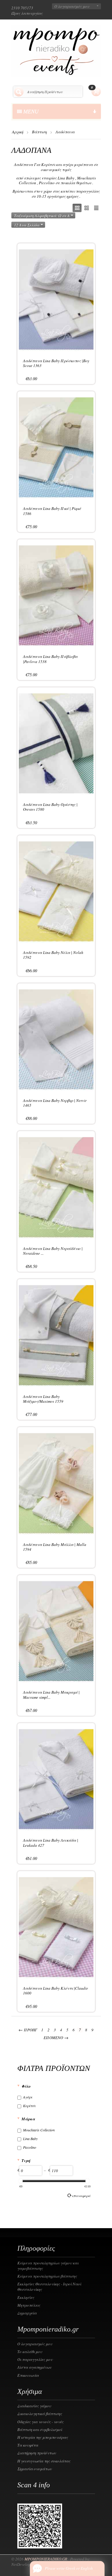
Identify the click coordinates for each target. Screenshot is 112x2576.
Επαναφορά (81, 2196)
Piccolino (30, 2147)
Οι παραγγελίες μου (35, 2359)
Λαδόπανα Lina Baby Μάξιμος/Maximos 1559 (43, 1399)
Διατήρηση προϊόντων (37, 2453)
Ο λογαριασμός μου (72, 6)
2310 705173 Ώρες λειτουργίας (27, 10)
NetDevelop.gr (23, 2564)
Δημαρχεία (27, 2313)
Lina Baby (30, 2139)
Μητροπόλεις (29, 2305)
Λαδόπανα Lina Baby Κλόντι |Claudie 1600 (56, 1991)
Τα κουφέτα (28, 2445)
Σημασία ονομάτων (34, 2469)
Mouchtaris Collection (39, 2130)
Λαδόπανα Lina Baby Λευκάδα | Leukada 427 (51, 1843)
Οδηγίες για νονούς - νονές (40, 2422)
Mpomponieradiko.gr (46, 2559)
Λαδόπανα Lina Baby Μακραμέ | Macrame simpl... (51, 1695)
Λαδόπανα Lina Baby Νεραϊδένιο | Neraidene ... (53, 1251)
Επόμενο (56, 2037)
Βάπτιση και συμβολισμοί (40, 2429)
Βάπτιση (39, 132)
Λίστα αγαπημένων (34, 2367)
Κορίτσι (29, 2106)
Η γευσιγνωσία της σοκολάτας (44, 2461)
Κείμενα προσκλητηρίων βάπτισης (47, 2276)
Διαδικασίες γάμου (34, 2406)
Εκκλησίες (26, 2297)
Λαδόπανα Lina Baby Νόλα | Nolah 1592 (53, 955)
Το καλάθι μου (30, 2352)
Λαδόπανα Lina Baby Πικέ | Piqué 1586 (52, 511)
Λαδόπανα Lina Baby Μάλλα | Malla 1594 (55, 1547)
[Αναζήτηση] (19, 92)
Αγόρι (28, 2097)
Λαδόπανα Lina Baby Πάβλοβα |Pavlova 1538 (50, 659)
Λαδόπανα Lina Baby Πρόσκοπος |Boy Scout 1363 (56, 363)
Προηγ (28, 2030)
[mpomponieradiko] (56, 51)
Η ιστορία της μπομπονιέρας (43, 2437)
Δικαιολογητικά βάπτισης (40, 2414)
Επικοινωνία (28, 2375)
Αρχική (18, 132)
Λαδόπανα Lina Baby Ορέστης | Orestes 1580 (50, 807)
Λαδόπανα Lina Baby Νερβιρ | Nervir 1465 (55, 1103)
